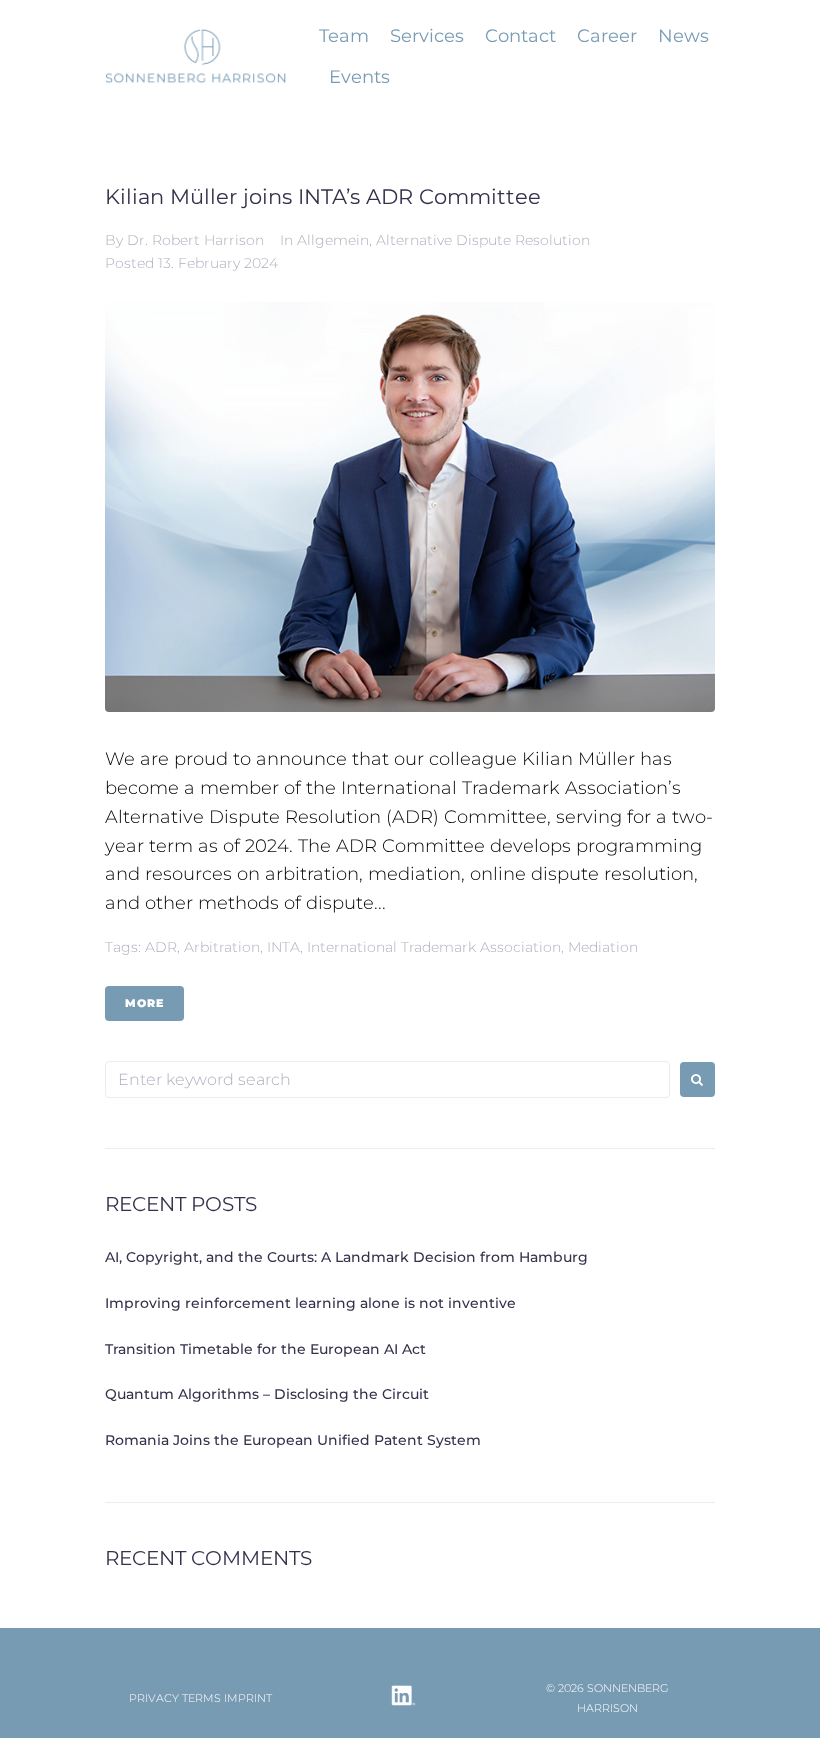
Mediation (603, 947)
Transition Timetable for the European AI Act (265, 1349)
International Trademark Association (434, 947)
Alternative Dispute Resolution (483, 240)
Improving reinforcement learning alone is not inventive (310, 1303)
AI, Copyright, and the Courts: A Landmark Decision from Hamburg (346, 1257)
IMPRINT (248, 1698)
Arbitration (222, 947)
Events (359, 77)
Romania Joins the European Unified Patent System (293, 1440)
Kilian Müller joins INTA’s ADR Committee (323, 196)
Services (427, 36)
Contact (520, 36)
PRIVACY (154, 1698)
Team (344, 36)
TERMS (201, 1698)
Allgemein (333, 240)
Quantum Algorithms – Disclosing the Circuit (269, 1394)
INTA (283, 947)
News (683, 36)
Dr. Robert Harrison (195, 240)
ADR (161, 947)
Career (607, 36)
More (144, 1003)
